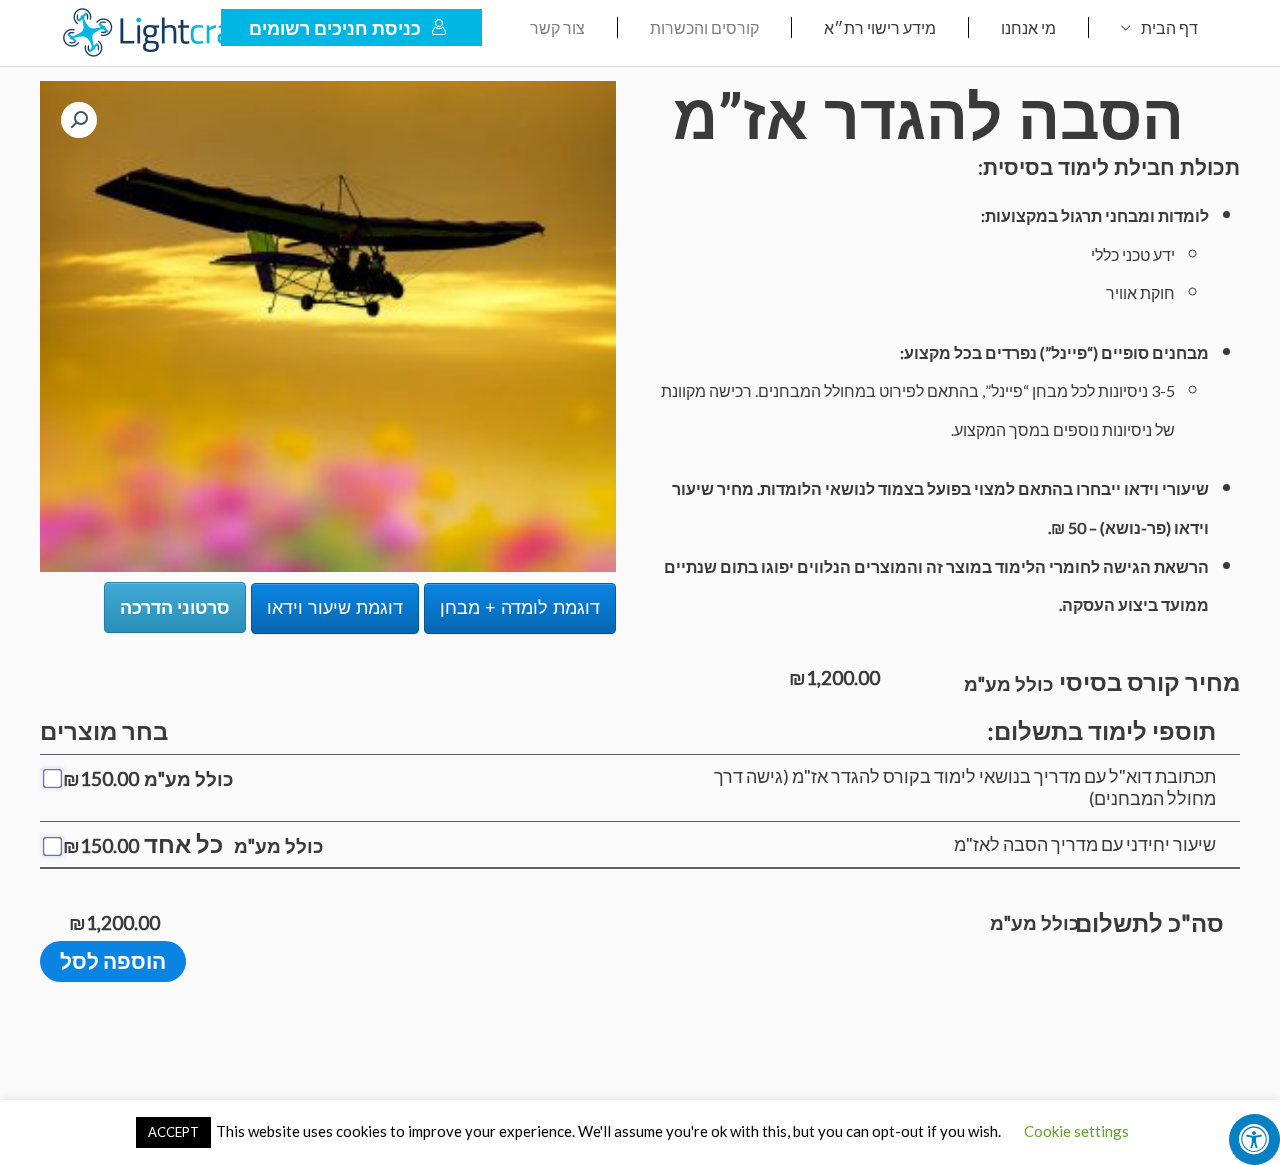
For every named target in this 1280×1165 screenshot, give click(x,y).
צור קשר (557, 27)
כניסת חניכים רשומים (335, 28)
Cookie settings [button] (1076, 1131)
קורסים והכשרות (704, 27)
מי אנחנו (1028, 27)
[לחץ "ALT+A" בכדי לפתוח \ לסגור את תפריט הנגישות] (1254, 1139)
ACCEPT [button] (173, 1132)
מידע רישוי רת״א (880, 27)
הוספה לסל (113, 960)
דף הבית (1169, 27)
